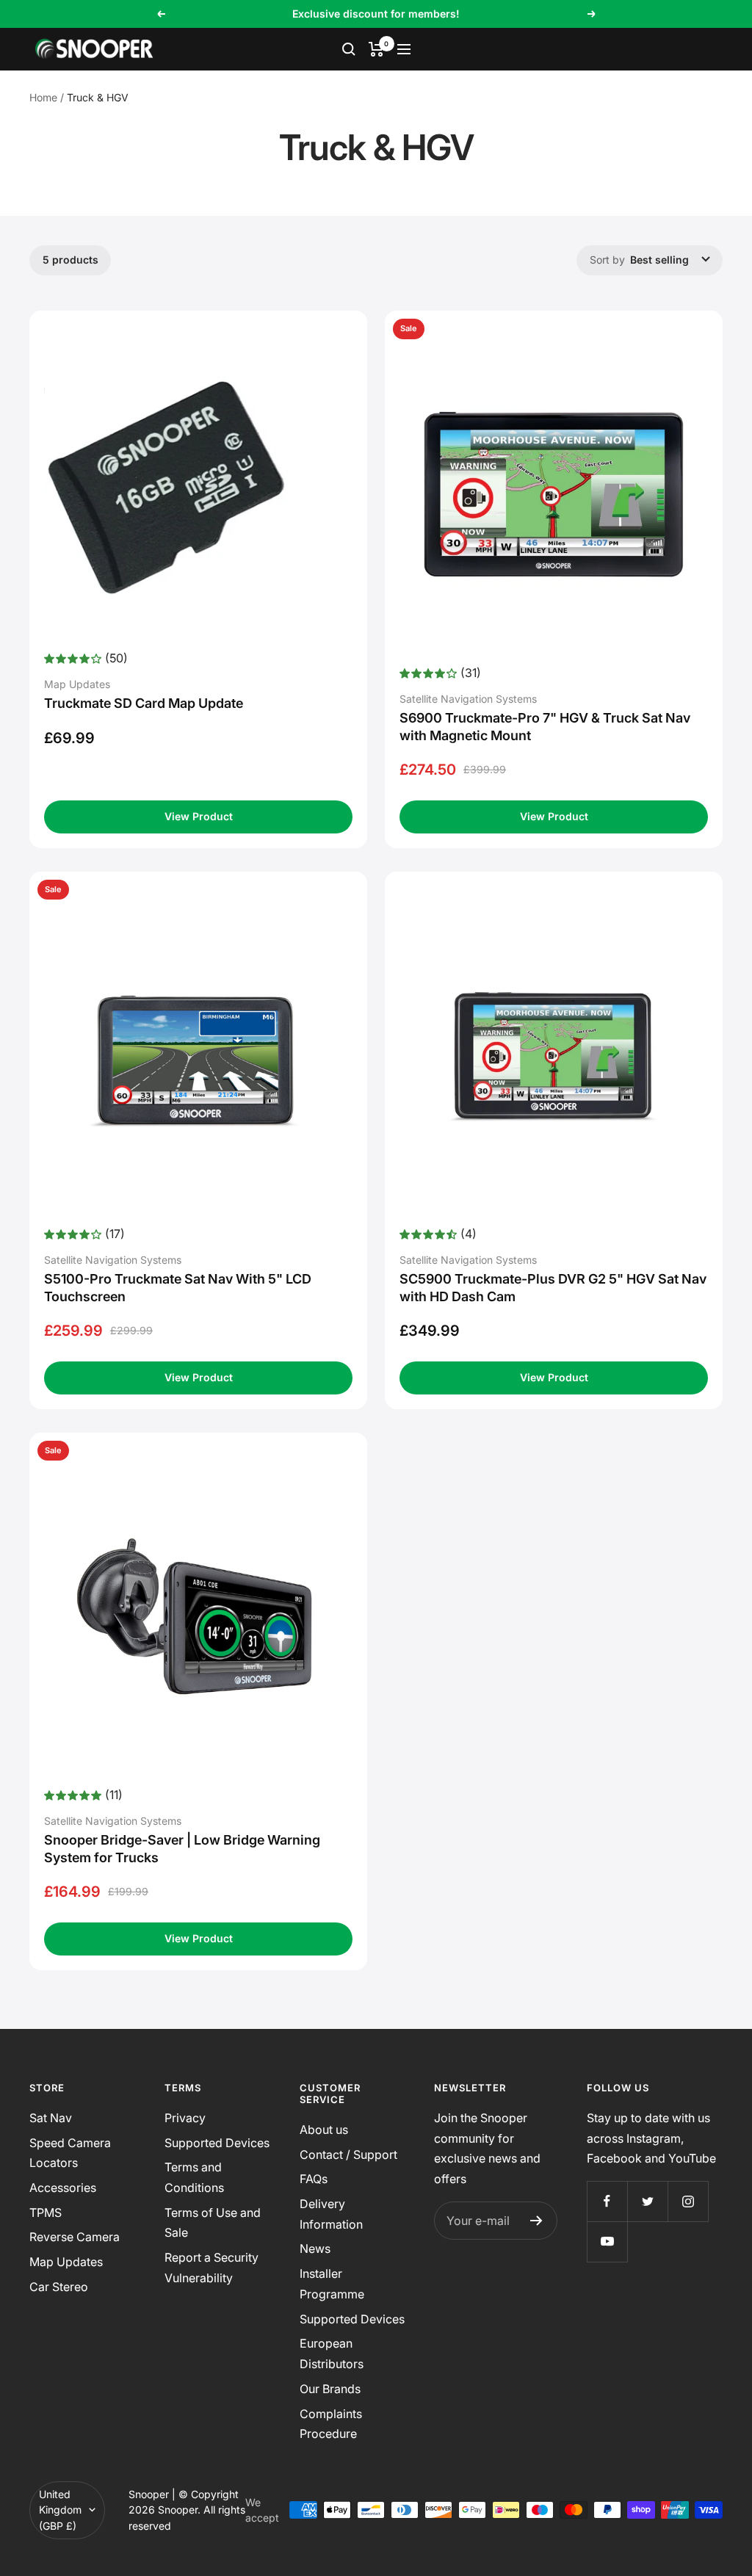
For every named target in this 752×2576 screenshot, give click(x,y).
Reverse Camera (75, 2237)
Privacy (185, 2118)
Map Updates (66, 2262)
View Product (199, 816)
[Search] (349, 49)
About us (324, 2130)
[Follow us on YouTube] (607, 2242)
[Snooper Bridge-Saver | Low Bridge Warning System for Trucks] (198, 1616)
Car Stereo (59, 2287)
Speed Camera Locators (70, 2153)
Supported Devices (217, 2143)
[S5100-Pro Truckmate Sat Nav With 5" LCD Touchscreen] (198, 1055)
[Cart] (376, 49)
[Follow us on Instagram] (688, 2201)
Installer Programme (332, 2284)
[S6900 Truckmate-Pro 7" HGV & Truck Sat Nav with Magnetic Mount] (554, 494)
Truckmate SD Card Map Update (144, 703)
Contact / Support (348, 2154)
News (315, 2248)
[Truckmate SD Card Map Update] (198, 487)
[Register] (536, 2221)
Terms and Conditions (194, 2177)
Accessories (63, 2188)
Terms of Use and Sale (213, 2223)
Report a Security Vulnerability (211, 2268)
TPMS (46, 2213)
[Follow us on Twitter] (647, 2201)
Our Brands (330, 2389)
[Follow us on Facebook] (607, 2201)
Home (43, 97)
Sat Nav (51, 2118)
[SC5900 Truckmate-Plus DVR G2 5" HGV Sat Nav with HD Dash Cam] (554, 1055)
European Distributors (332, 2354)
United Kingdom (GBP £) (60, 2510)
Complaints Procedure (331, 2424)
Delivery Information (331, 2214)
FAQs (314, 2179)
